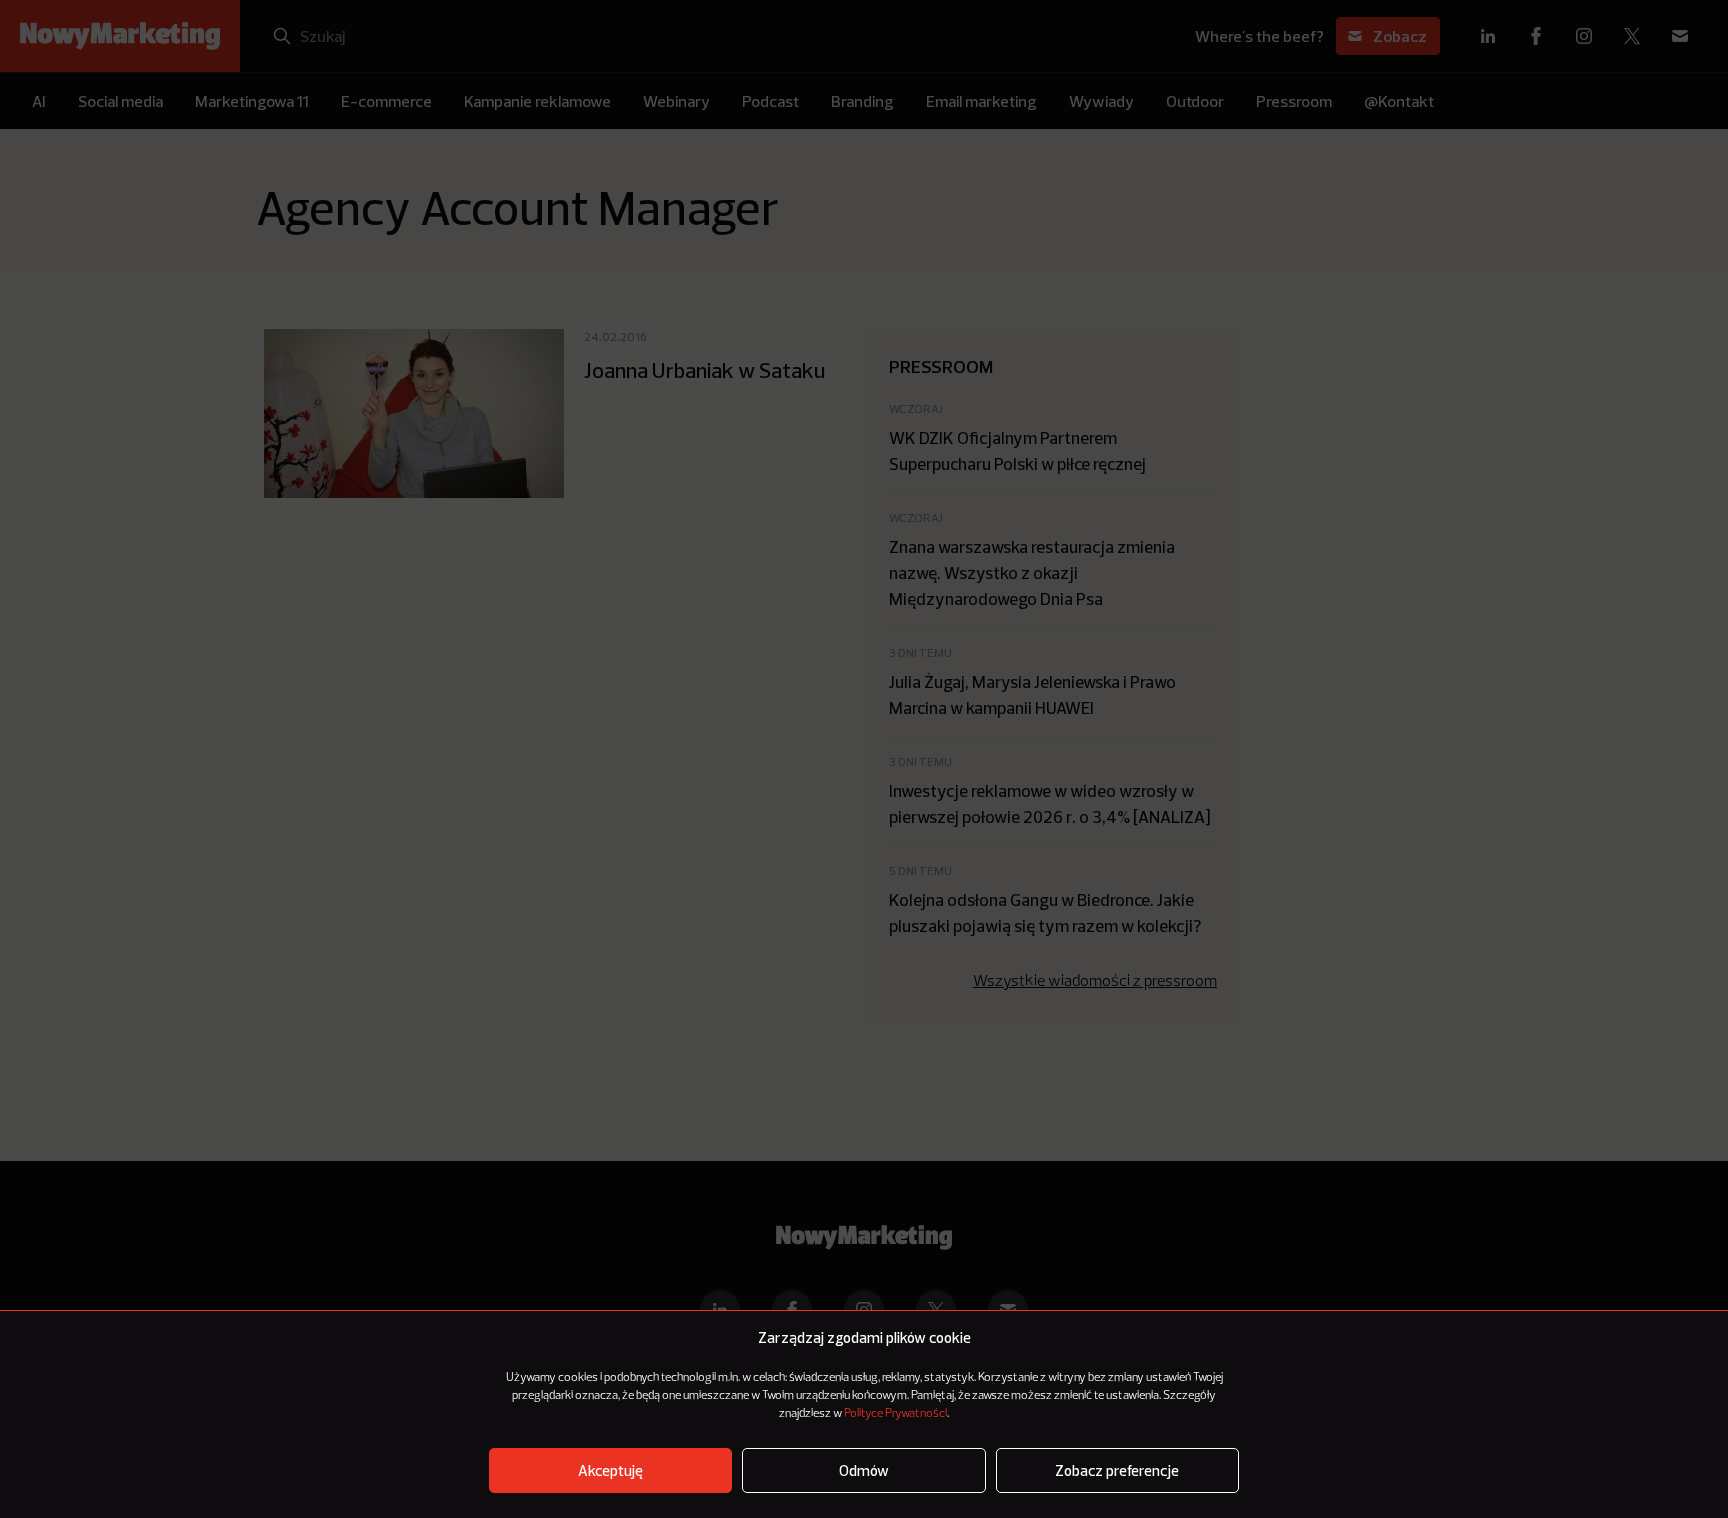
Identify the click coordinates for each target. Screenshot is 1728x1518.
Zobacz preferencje (1117, 1470)
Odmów (864, 1470)
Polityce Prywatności (895, 1414)
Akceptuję (610, 1470)
